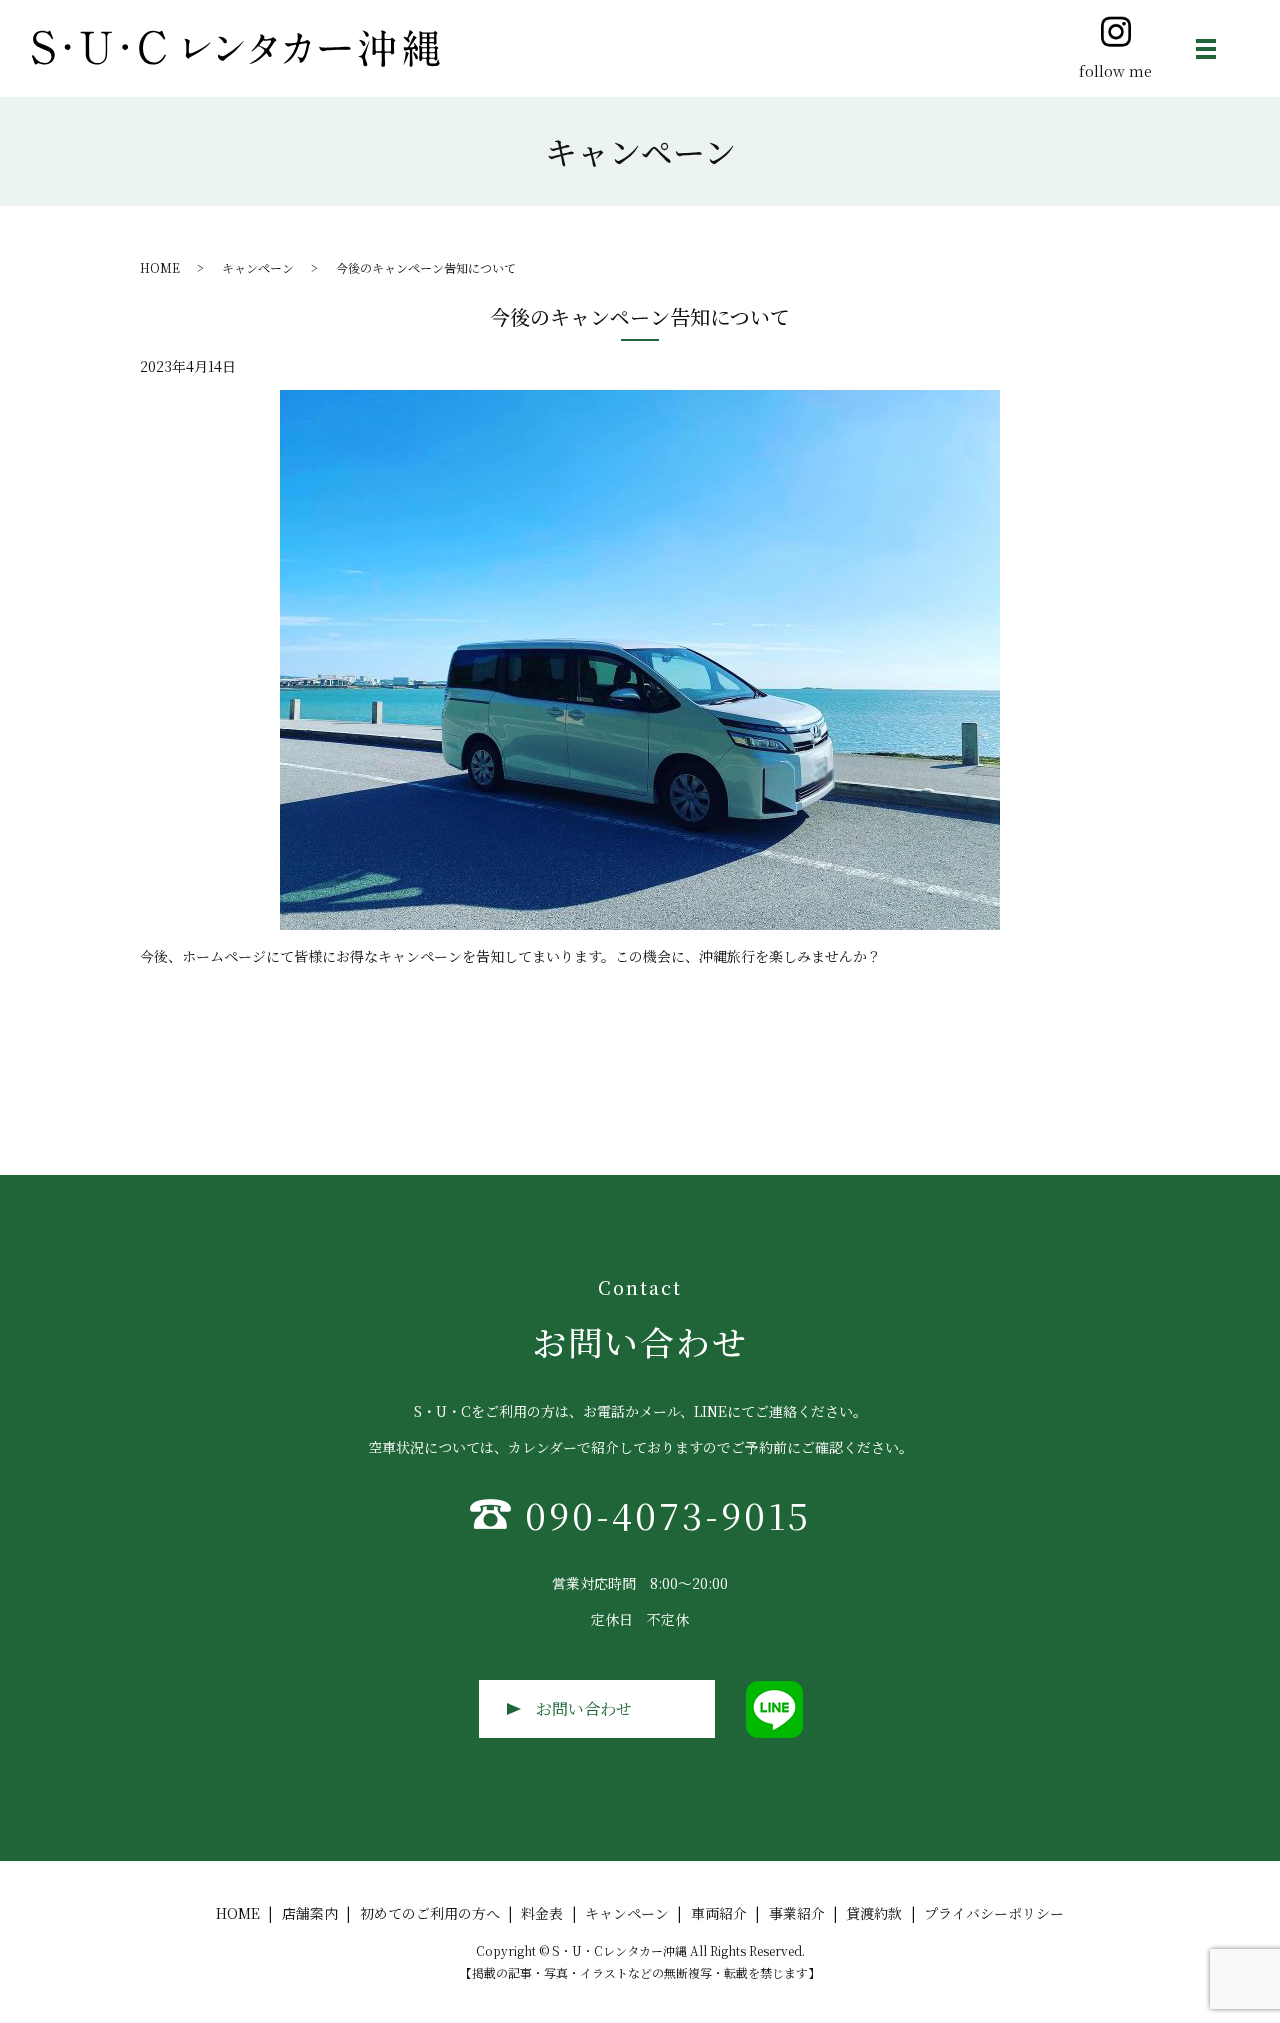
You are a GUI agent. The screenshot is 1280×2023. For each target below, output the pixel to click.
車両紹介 (719, 1913)
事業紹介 (797, 1913)
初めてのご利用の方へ (430, 1913)
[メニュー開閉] (1206, 49)
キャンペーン (258, 267)
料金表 (542, 1913)
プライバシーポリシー (994, 1913)
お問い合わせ (584, 1708)
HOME (160, 267)
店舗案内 (310, 1913)
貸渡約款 (874, 1913)
